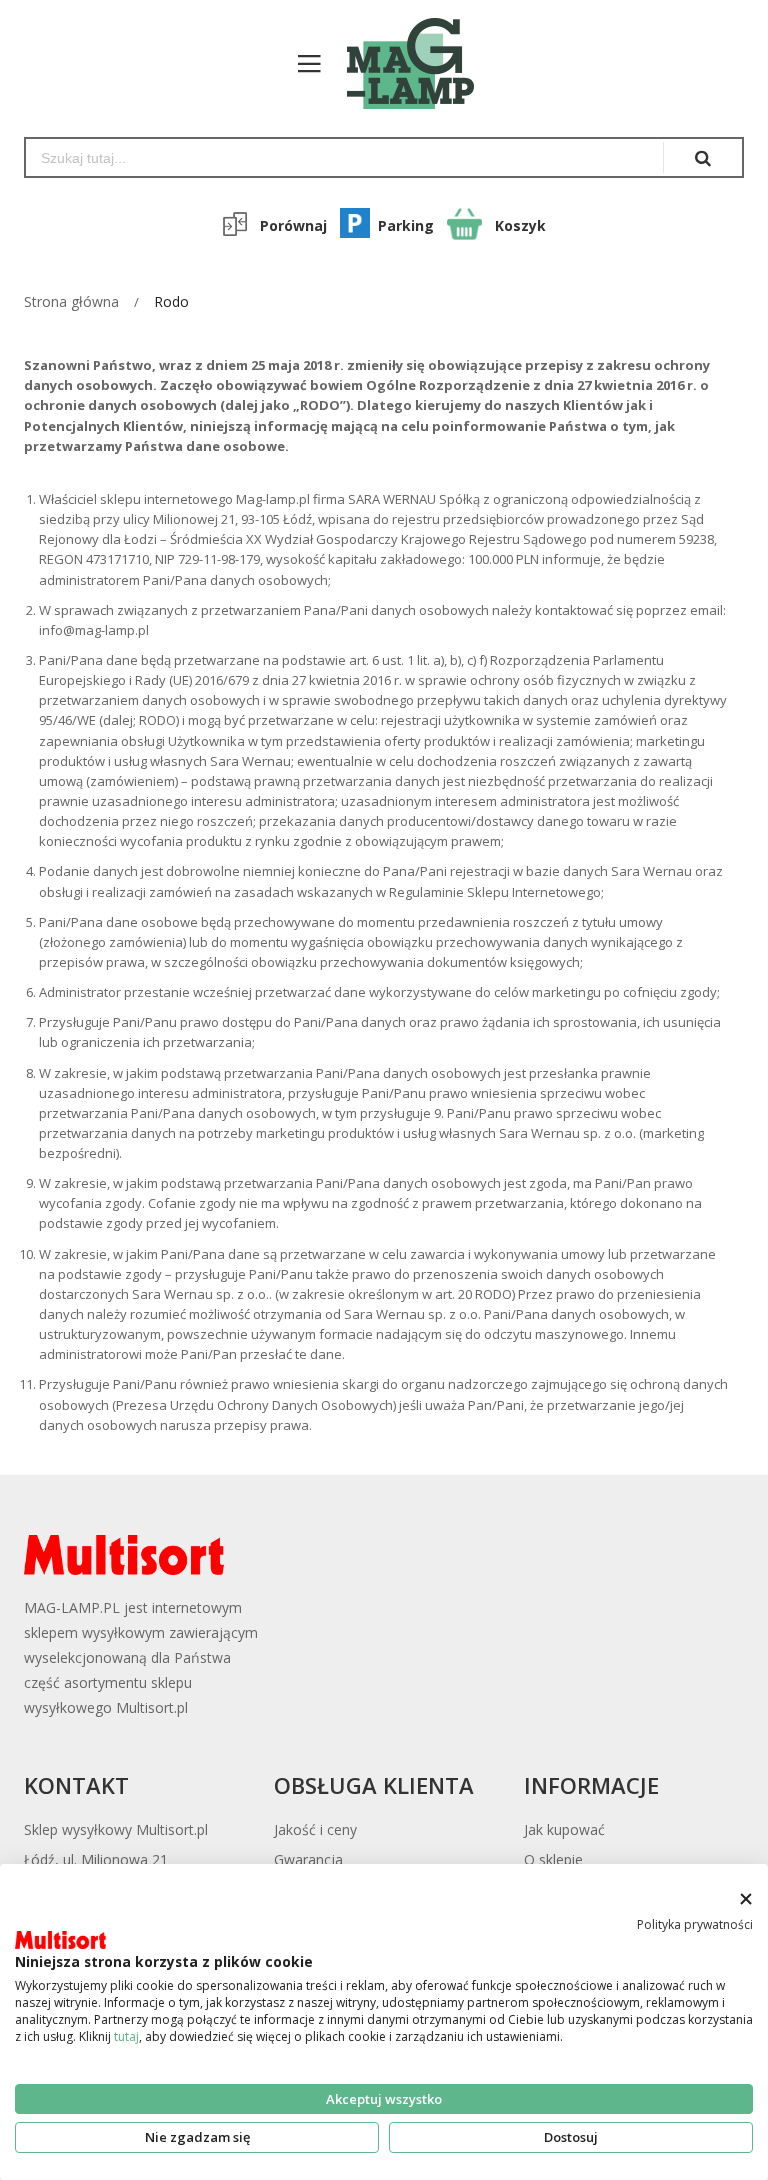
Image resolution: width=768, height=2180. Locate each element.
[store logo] (400, 63)
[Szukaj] (702, 157)
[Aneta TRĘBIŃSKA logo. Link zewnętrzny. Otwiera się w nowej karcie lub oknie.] (60, 1940)
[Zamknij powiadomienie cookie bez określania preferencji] (745, 1898)
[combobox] (344, 157)
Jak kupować (564, 1829)
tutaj (126, 2036)
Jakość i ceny (315, 1829)
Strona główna (71, 301)
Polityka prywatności (695, 1924)
